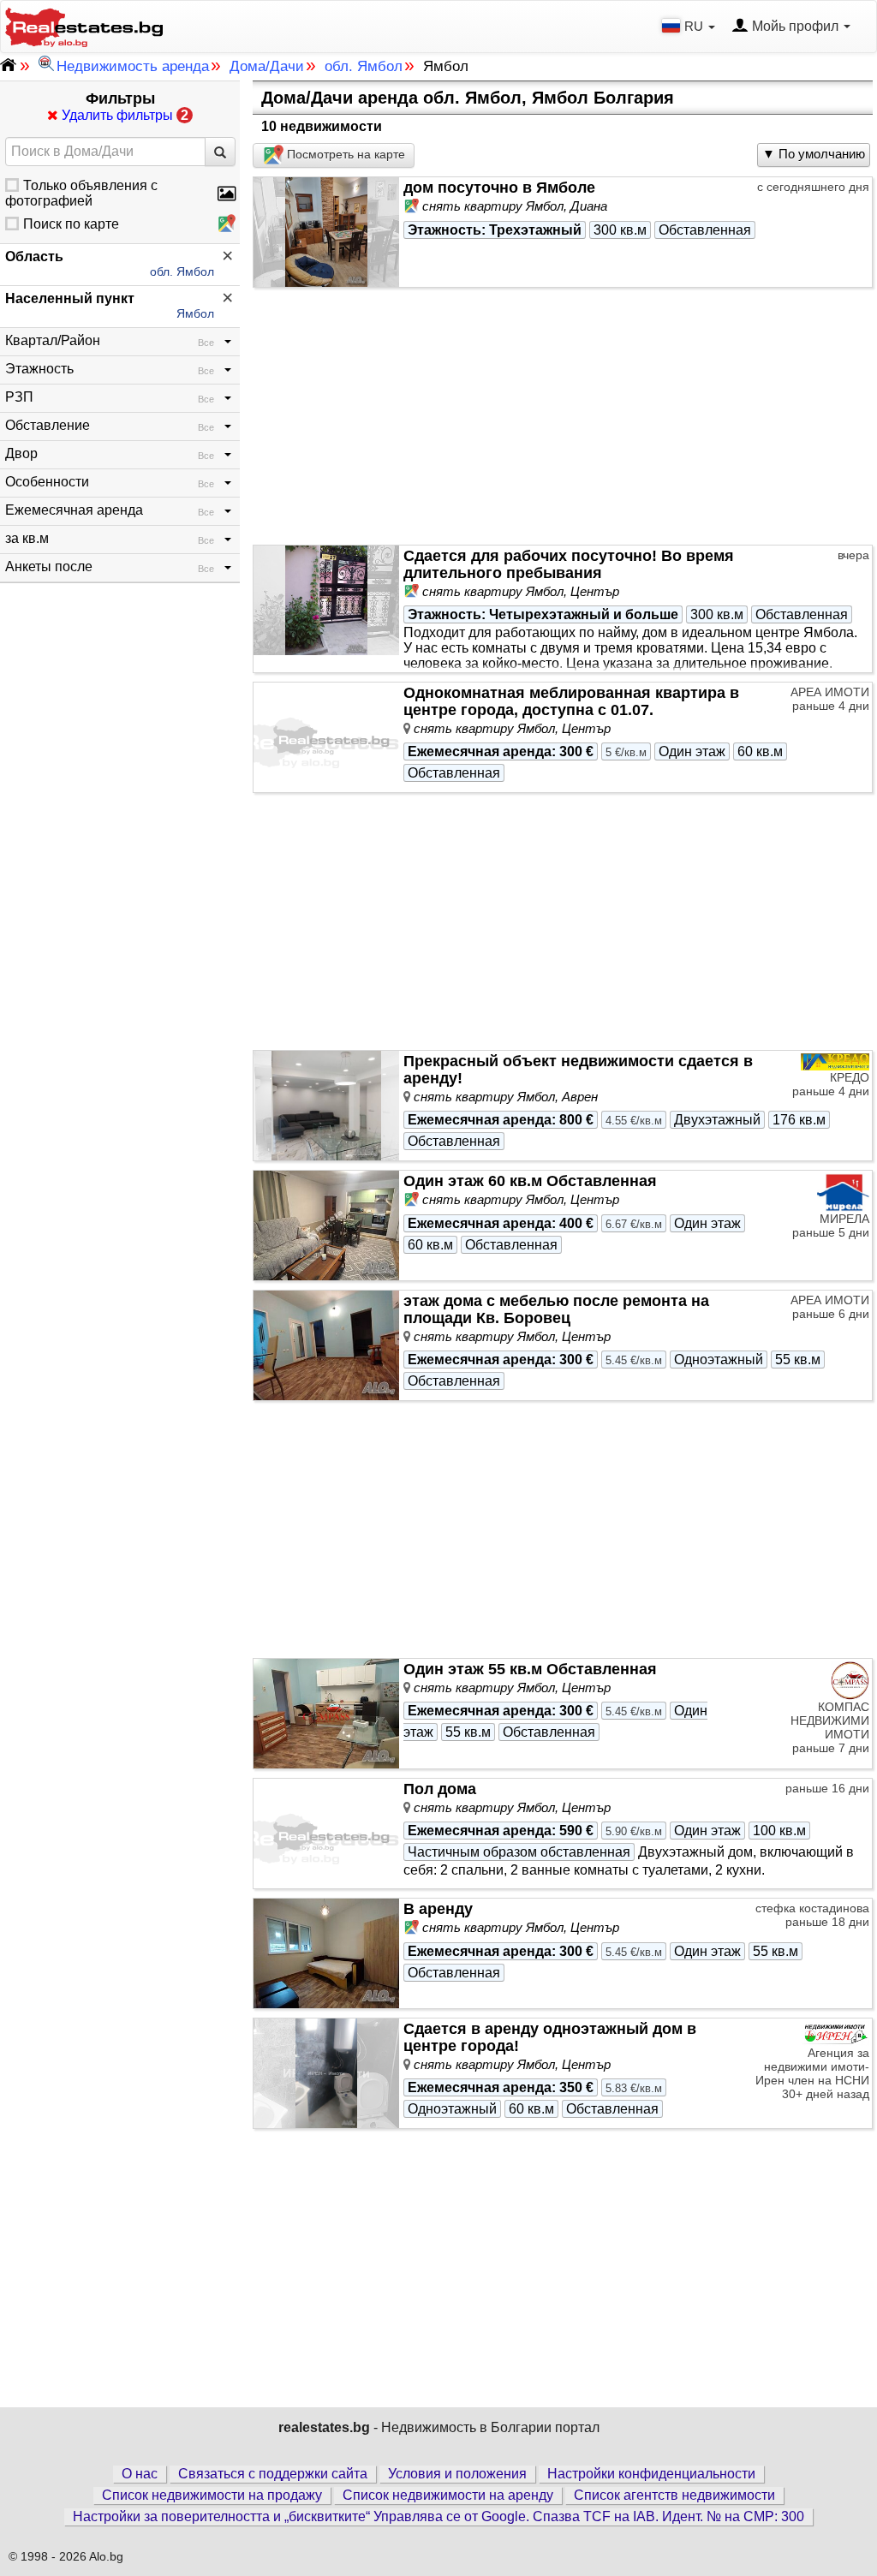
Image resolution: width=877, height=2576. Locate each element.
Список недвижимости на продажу (212, 2495)
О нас (140, 2474)
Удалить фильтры (123, 115)
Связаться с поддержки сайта (273, 2474)
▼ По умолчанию (814, 154)
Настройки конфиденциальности (651, 2474)
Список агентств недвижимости (674, 2495)
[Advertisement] (563, 416)
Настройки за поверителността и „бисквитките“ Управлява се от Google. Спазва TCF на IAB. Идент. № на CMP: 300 (438, 2516)
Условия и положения (457, 2474)
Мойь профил (795, 26)
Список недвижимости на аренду (448, 2495)
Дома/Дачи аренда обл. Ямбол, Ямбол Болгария (468, 98)
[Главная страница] (84, 25)
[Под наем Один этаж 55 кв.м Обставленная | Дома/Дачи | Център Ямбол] (326, 1953)
